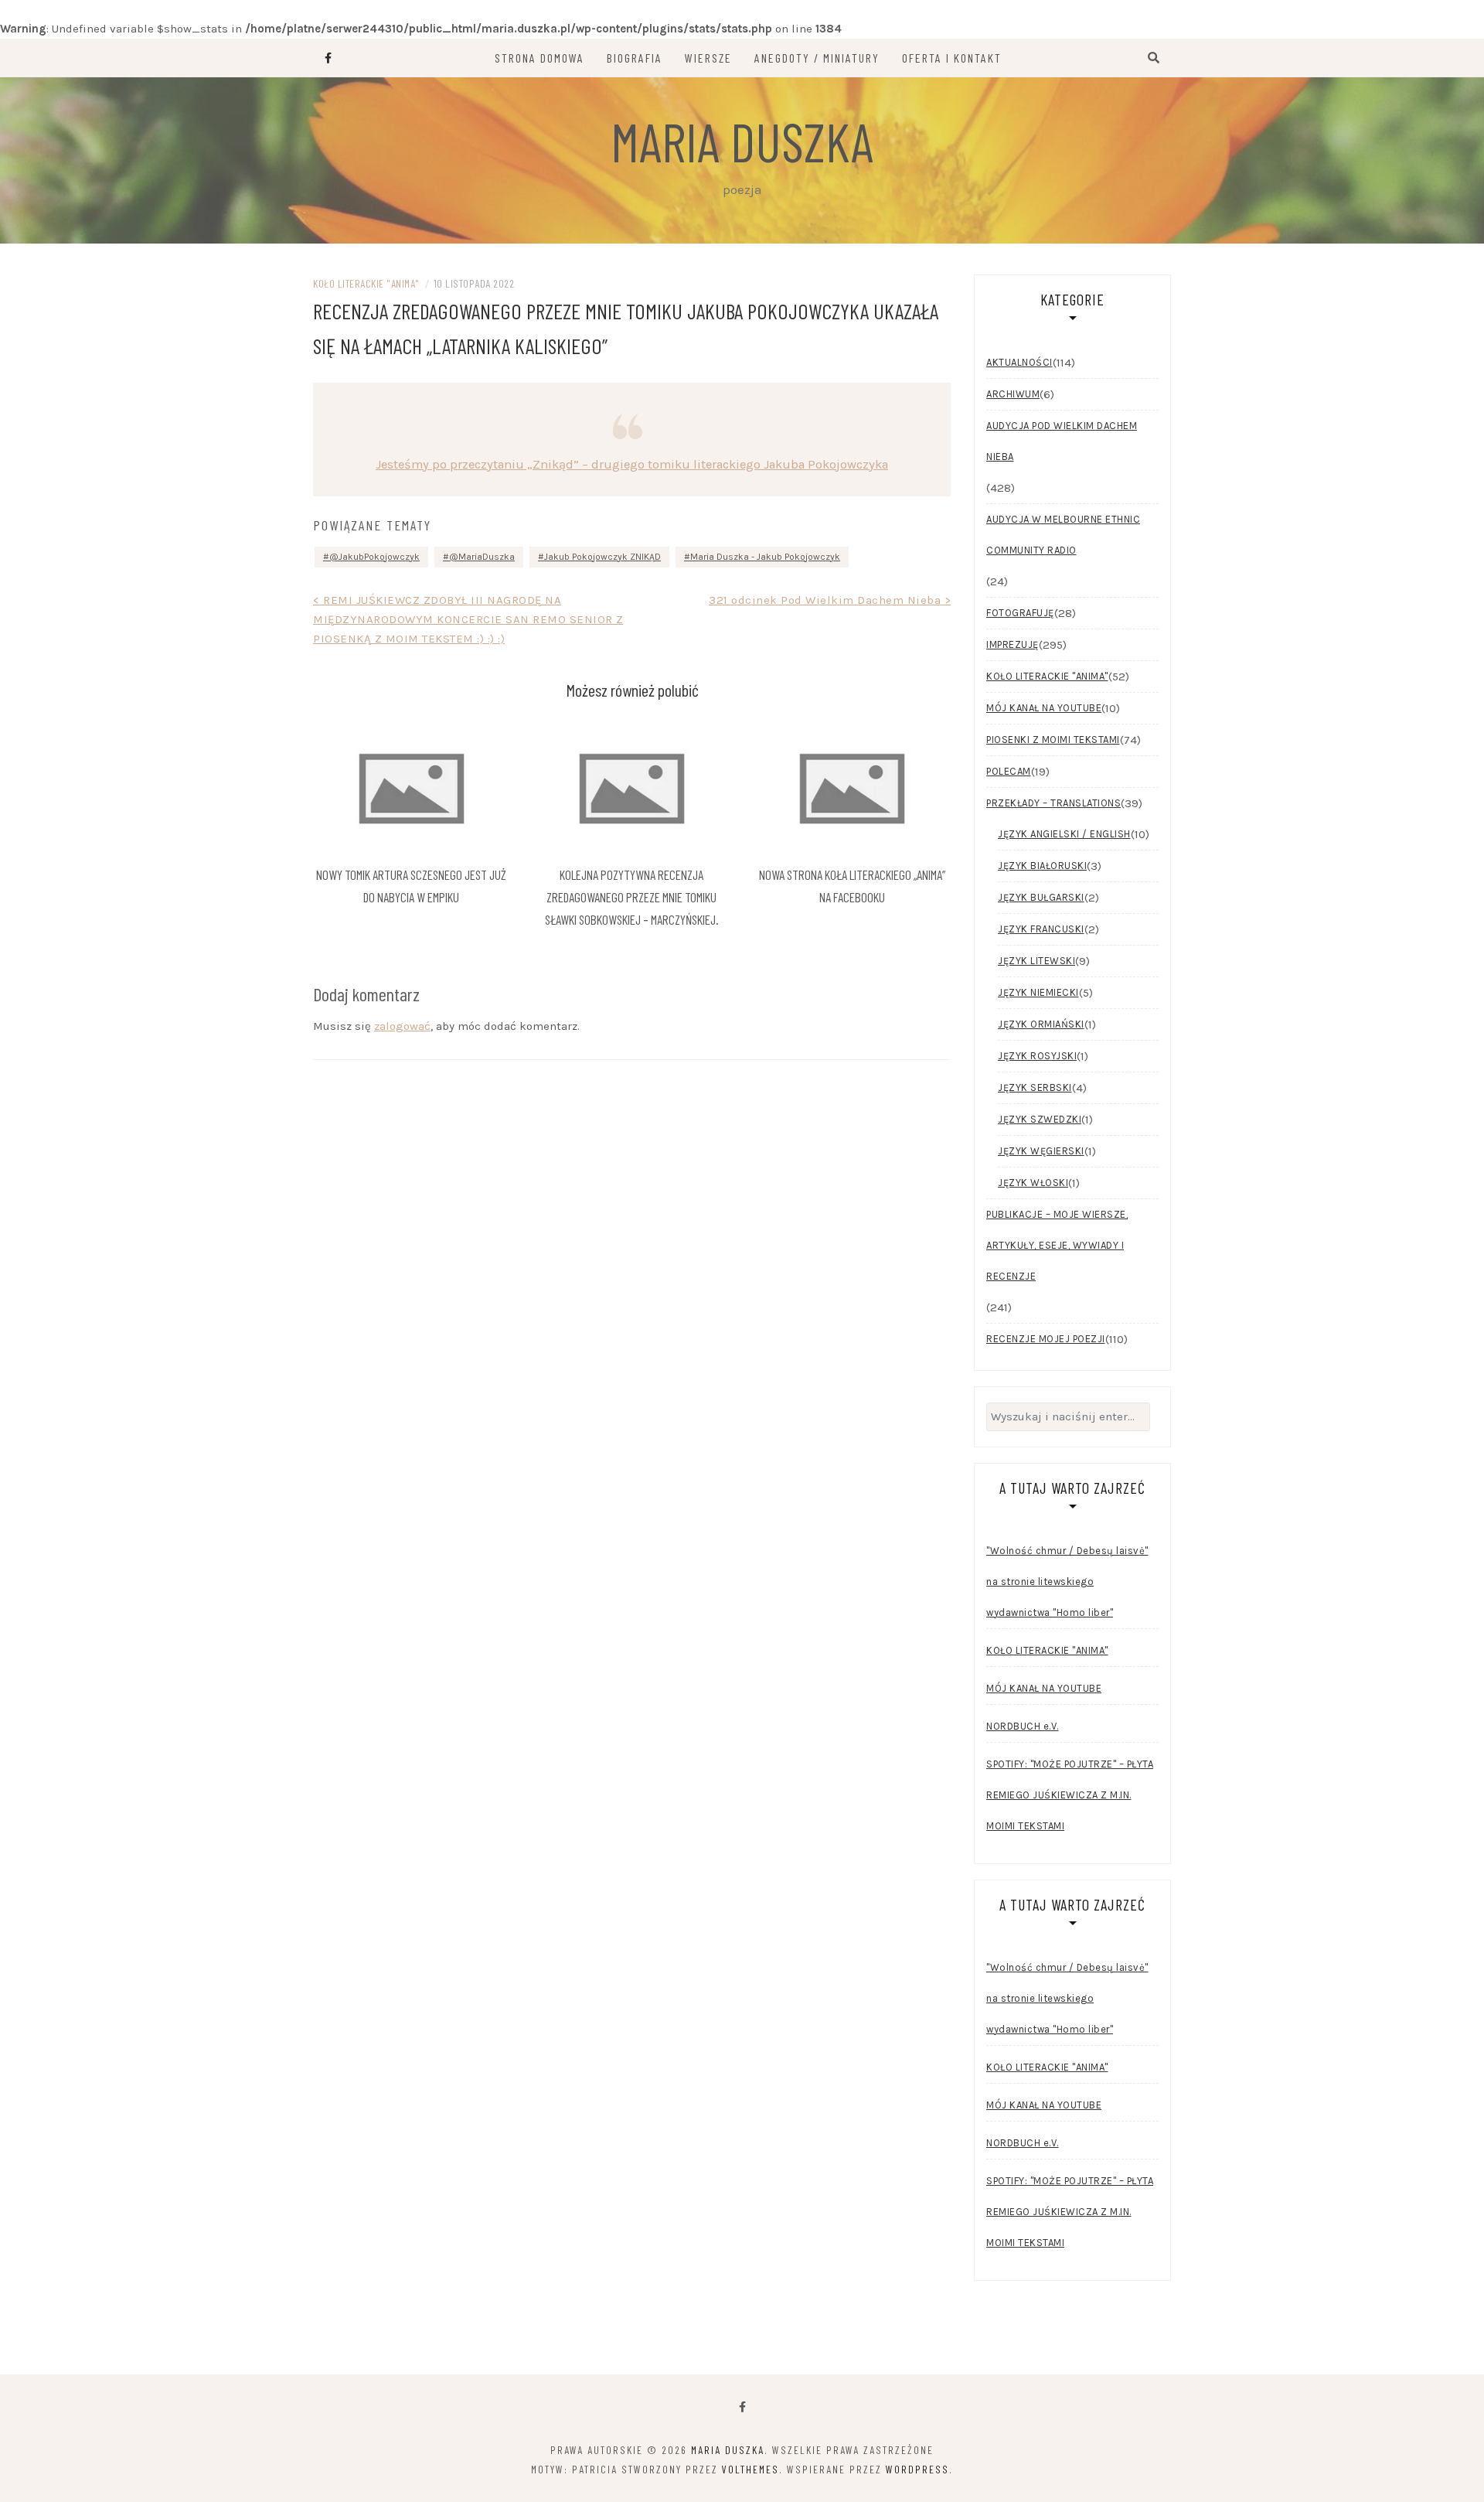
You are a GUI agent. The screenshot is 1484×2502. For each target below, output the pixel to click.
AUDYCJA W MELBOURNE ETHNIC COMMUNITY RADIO (1063, 535)
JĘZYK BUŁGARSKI (1041, 897)
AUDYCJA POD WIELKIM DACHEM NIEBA (1062, 441)
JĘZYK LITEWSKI (1036, 961)
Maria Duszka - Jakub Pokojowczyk (765, 557)
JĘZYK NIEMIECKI (1038, 992)
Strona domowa (539, 58)
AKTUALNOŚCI (1019, 362)
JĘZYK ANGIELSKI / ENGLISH (1064, 834)
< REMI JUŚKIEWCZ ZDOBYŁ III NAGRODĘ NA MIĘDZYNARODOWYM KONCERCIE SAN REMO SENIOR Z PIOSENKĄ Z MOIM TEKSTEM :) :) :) (468, 619)
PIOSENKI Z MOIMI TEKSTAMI (1053, 740)
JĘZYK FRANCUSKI (1041, 929)
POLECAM (1009, 771)
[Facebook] (742, 2407)
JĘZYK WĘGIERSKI (1041, 1151)
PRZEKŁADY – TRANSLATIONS (1053, 803)
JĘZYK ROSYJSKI (1037, 1056)
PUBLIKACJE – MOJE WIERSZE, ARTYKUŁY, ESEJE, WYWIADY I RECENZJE (1057, 1245)
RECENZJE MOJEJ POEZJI (1046, 1339)
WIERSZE (708, 58)
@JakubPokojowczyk (374, 557)
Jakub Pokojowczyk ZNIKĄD (602, 557)
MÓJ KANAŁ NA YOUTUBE (1044, 708)
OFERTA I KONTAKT (952, 58)
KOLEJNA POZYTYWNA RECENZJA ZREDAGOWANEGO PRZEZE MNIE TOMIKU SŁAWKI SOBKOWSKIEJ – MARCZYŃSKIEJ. (632, 897)
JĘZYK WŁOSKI (1033, 1183)
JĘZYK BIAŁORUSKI (1042, 866)
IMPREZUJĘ (1013, 644)
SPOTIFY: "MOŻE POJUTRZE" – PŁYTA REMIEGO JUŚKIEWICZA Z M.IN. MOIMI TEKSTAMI (1070, 1795)
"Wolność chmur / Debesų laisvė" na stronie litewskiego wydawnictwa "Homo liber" (1067, 1582)
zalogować (402, 1026)
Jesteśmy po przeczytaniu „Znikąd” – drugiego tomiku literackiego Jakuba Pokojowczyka (632, 464)
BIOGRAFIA (635, 58)
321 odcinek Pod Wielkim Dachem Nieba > (830, 600)
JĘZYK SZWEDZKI (1040, 1119)
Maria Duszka (742, 141)
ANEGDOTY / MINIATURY (817, 58)
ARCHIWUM (1013, 394)
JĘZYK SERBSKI (1035, 1087)
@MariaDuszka (482, 557)
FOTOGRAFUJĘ (1020, 613)
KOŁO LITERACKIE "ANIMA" (366, 283)
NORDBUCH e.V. (1023, 1726)
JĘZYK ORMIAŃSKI (1041, 1024)
